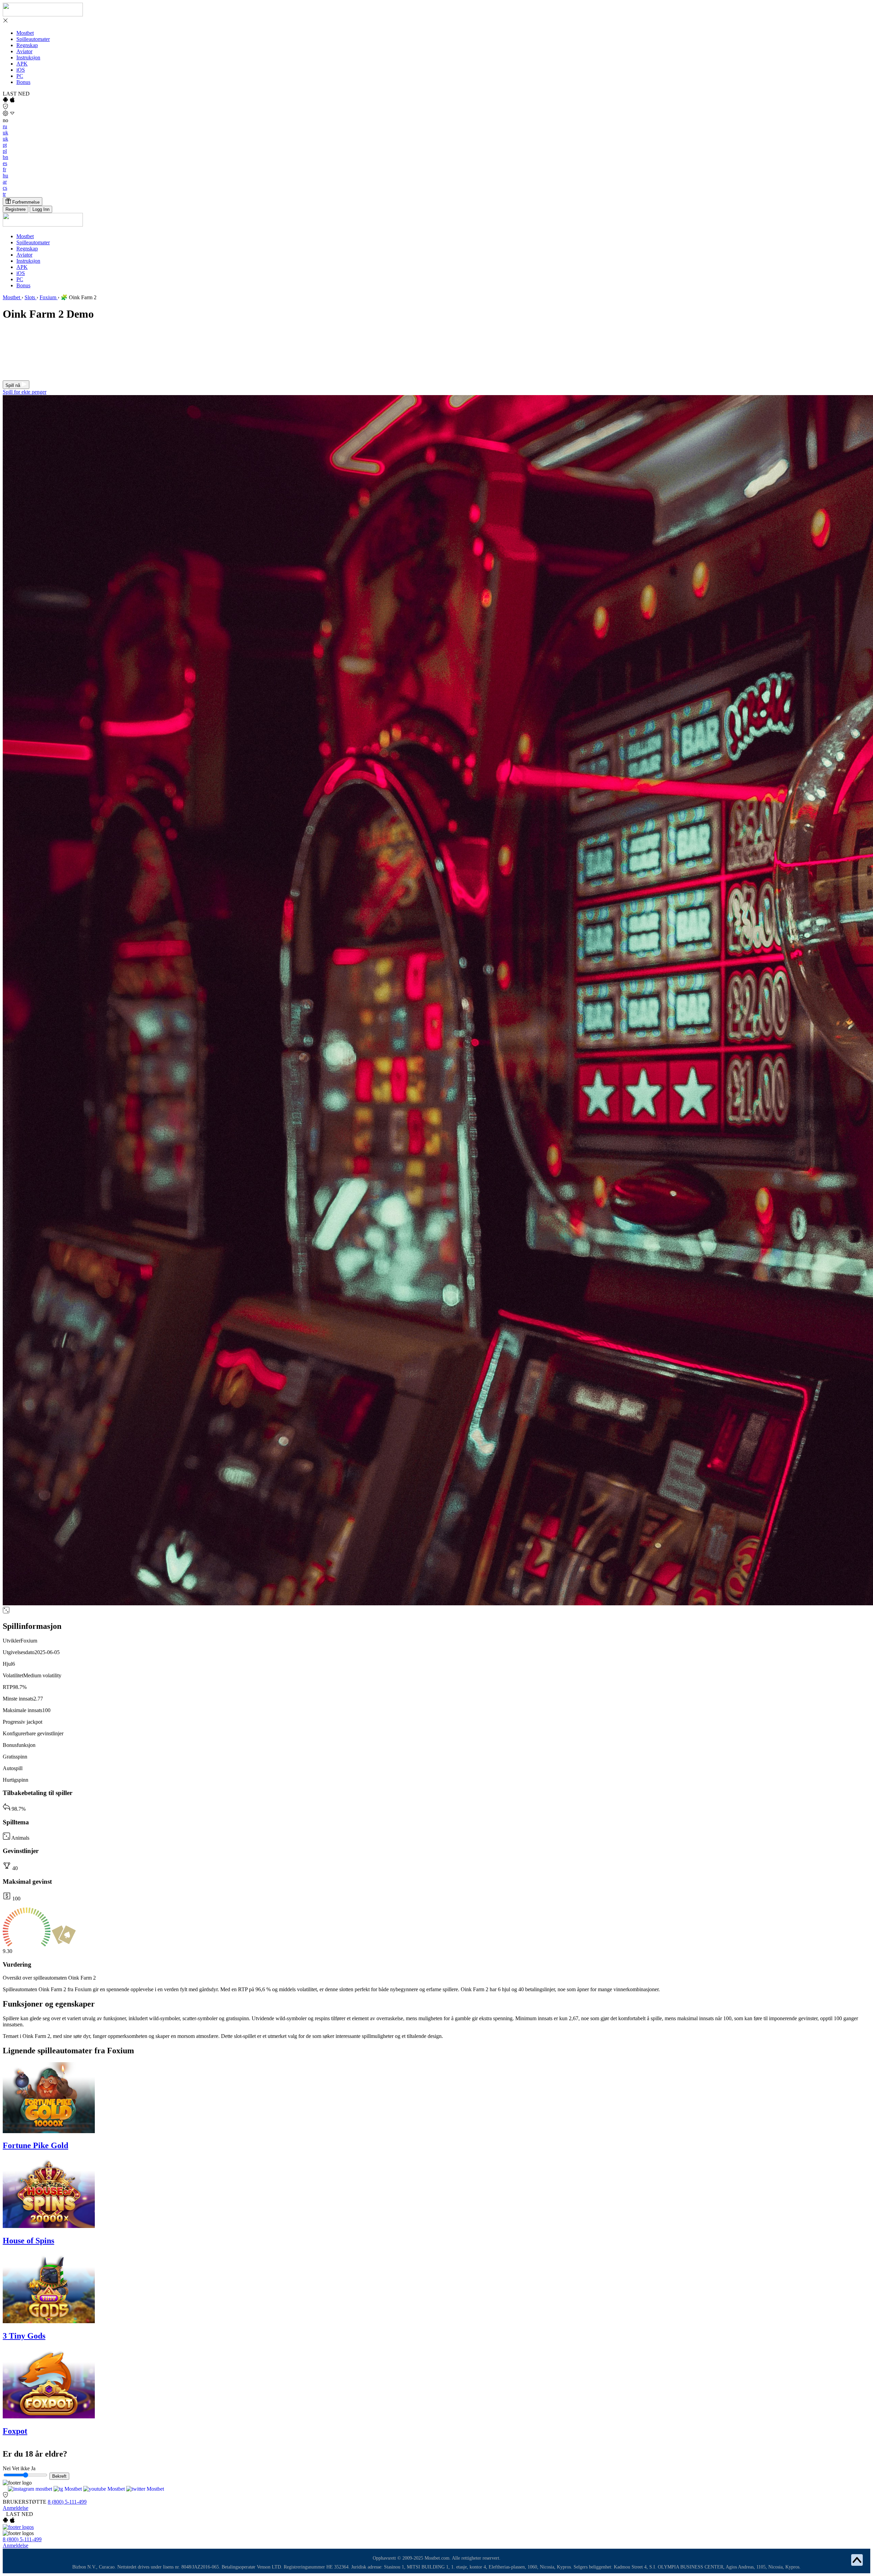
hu (5, 176)
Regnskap (27, 45)
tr (4, 194)
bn (5, 157)
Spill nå (13, 385)
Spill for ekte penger (25, 392)
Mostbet (25, 33)
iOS (21, 70)
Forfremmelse (25, 202)
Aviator (24, 51)
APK (22, 64)
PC (20, 76)
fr (4, 169)
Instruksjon (28, 57)
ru (5, 126)
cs (5, 188)
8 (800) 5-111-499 (67, 2502)
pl (5, 151)
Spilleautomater (33, 39)
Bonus (23, 82)
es (5, 163)
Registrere (16, 209)
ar (5, 182)
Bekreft (59, 2476)
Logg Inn (41, 209)
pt (5, 145)
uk (5, 133)
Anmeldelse (16, 2508)
